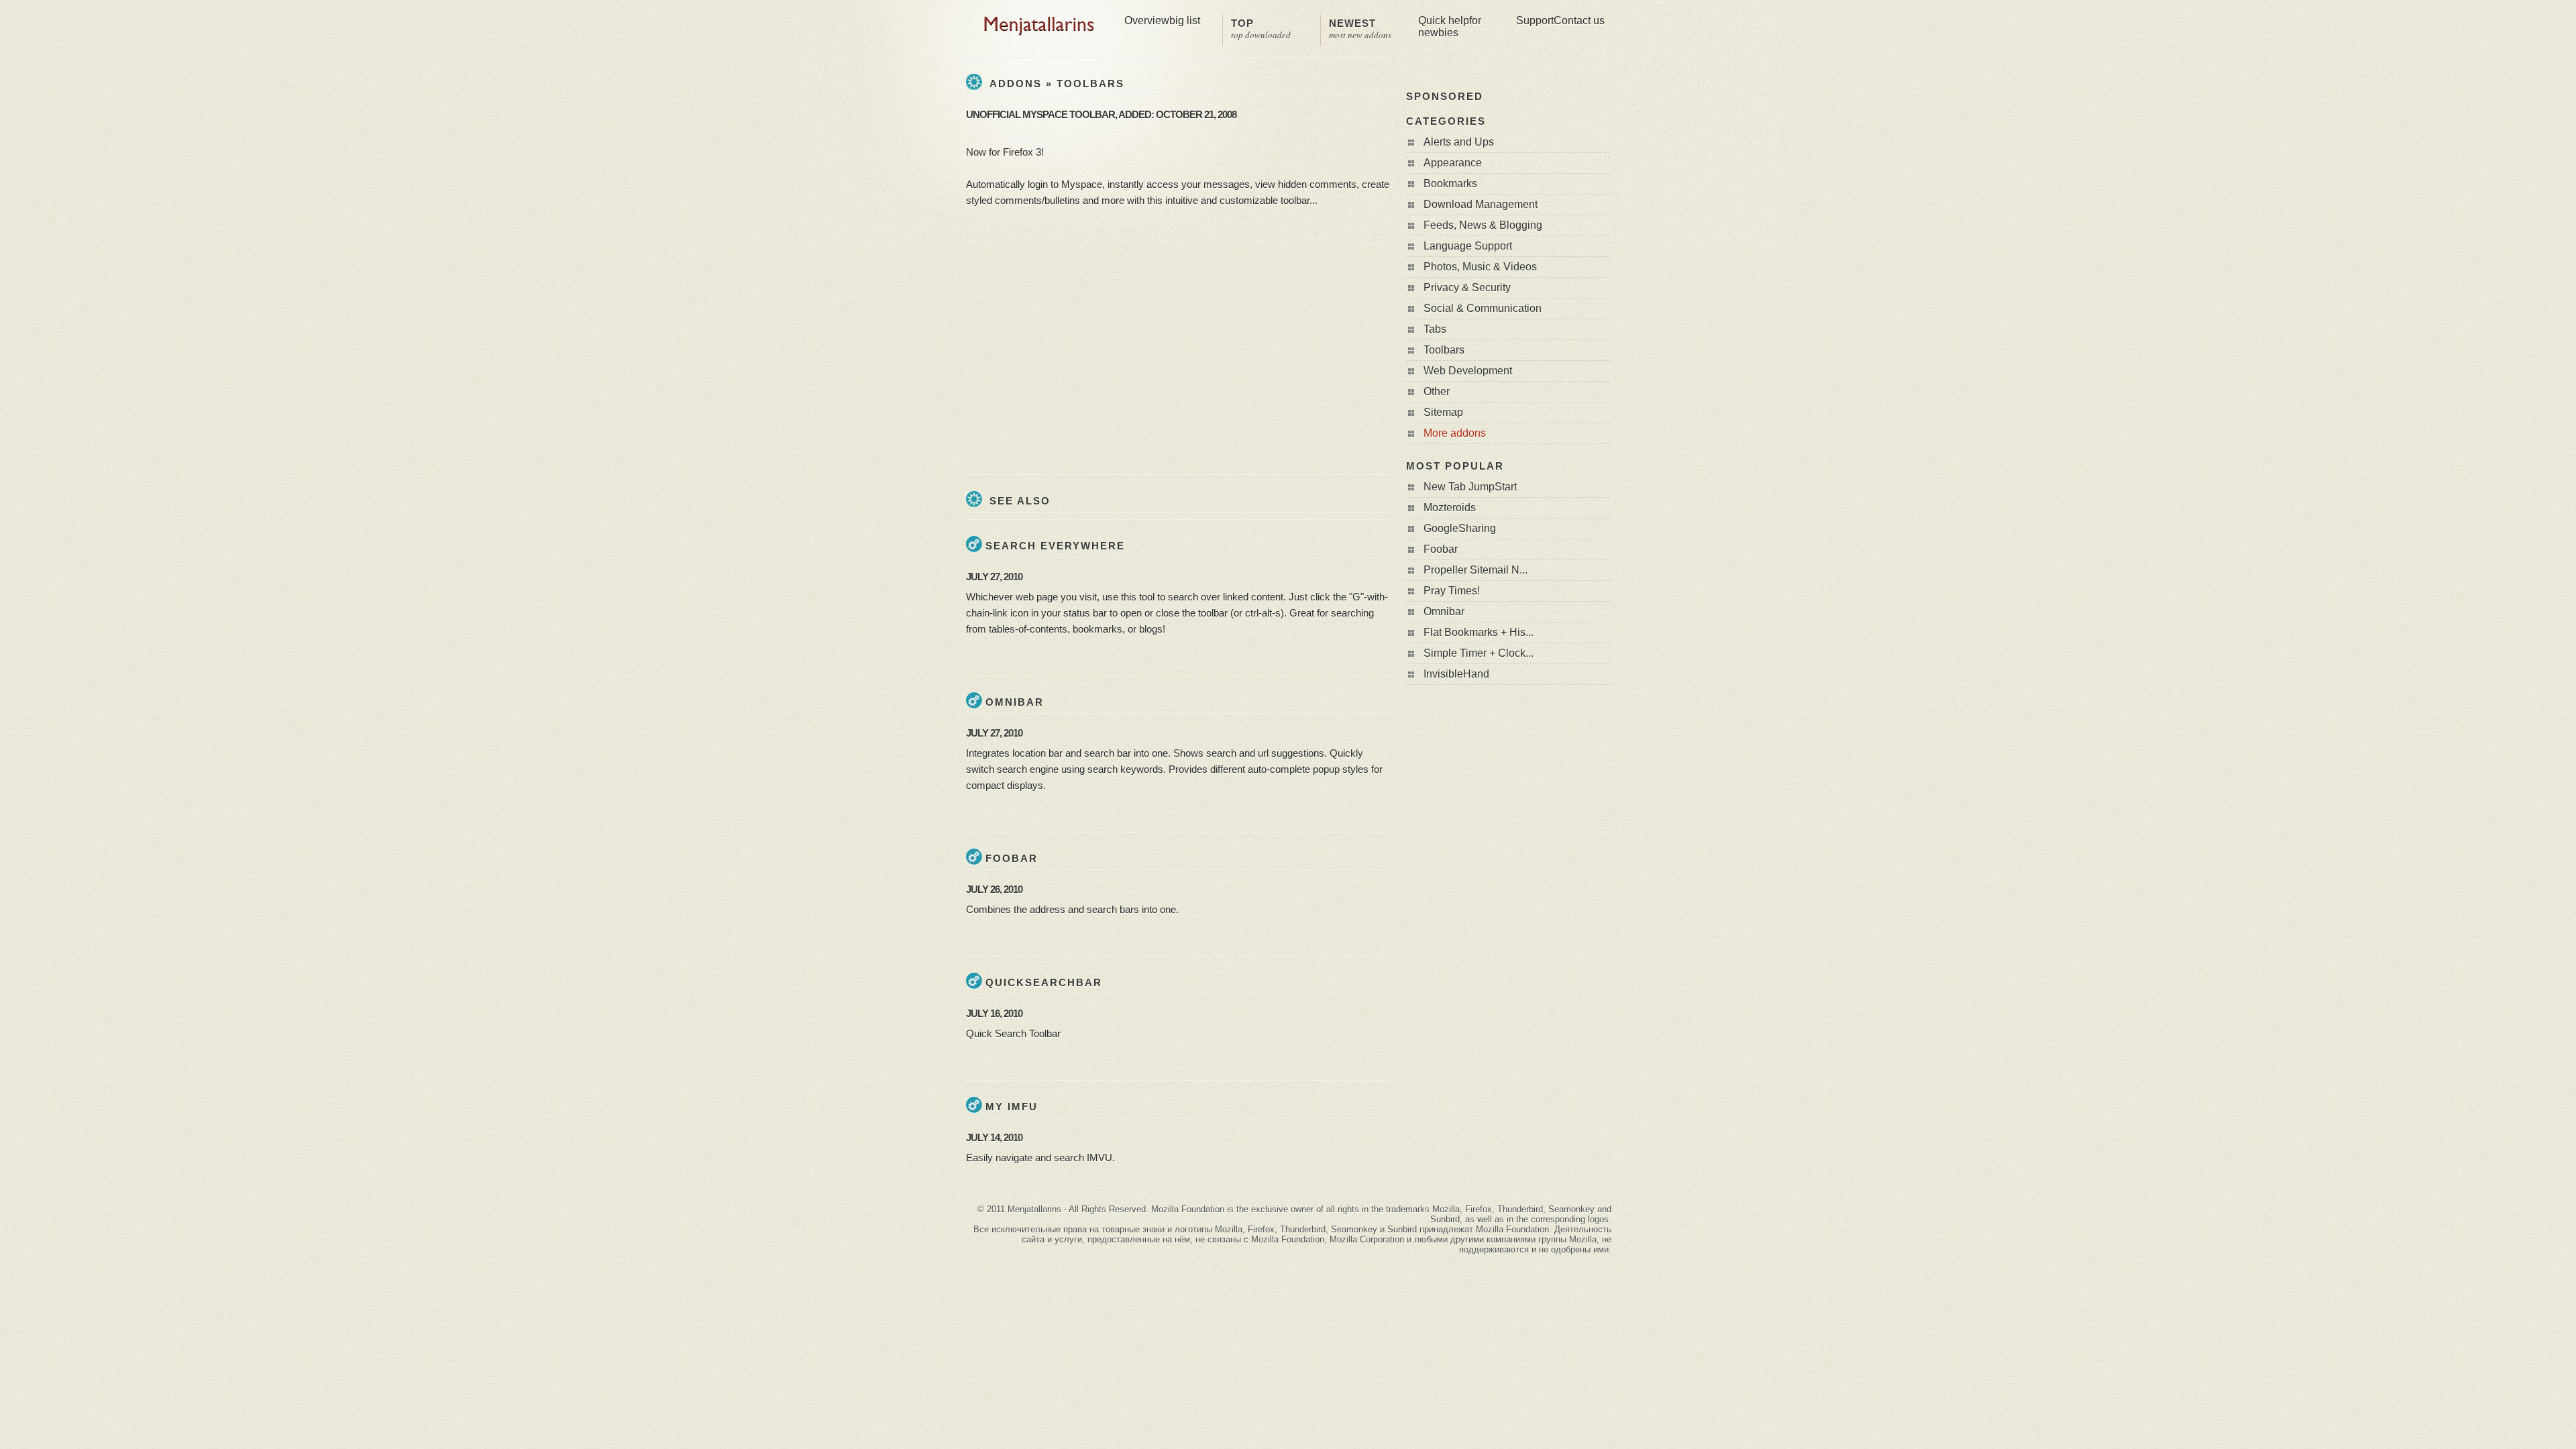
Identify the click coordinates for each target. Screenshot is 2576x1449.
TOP (1261, 29)
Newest (1360, 29)
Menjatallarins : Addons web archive (1039, 26)
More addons (1455, 433)
